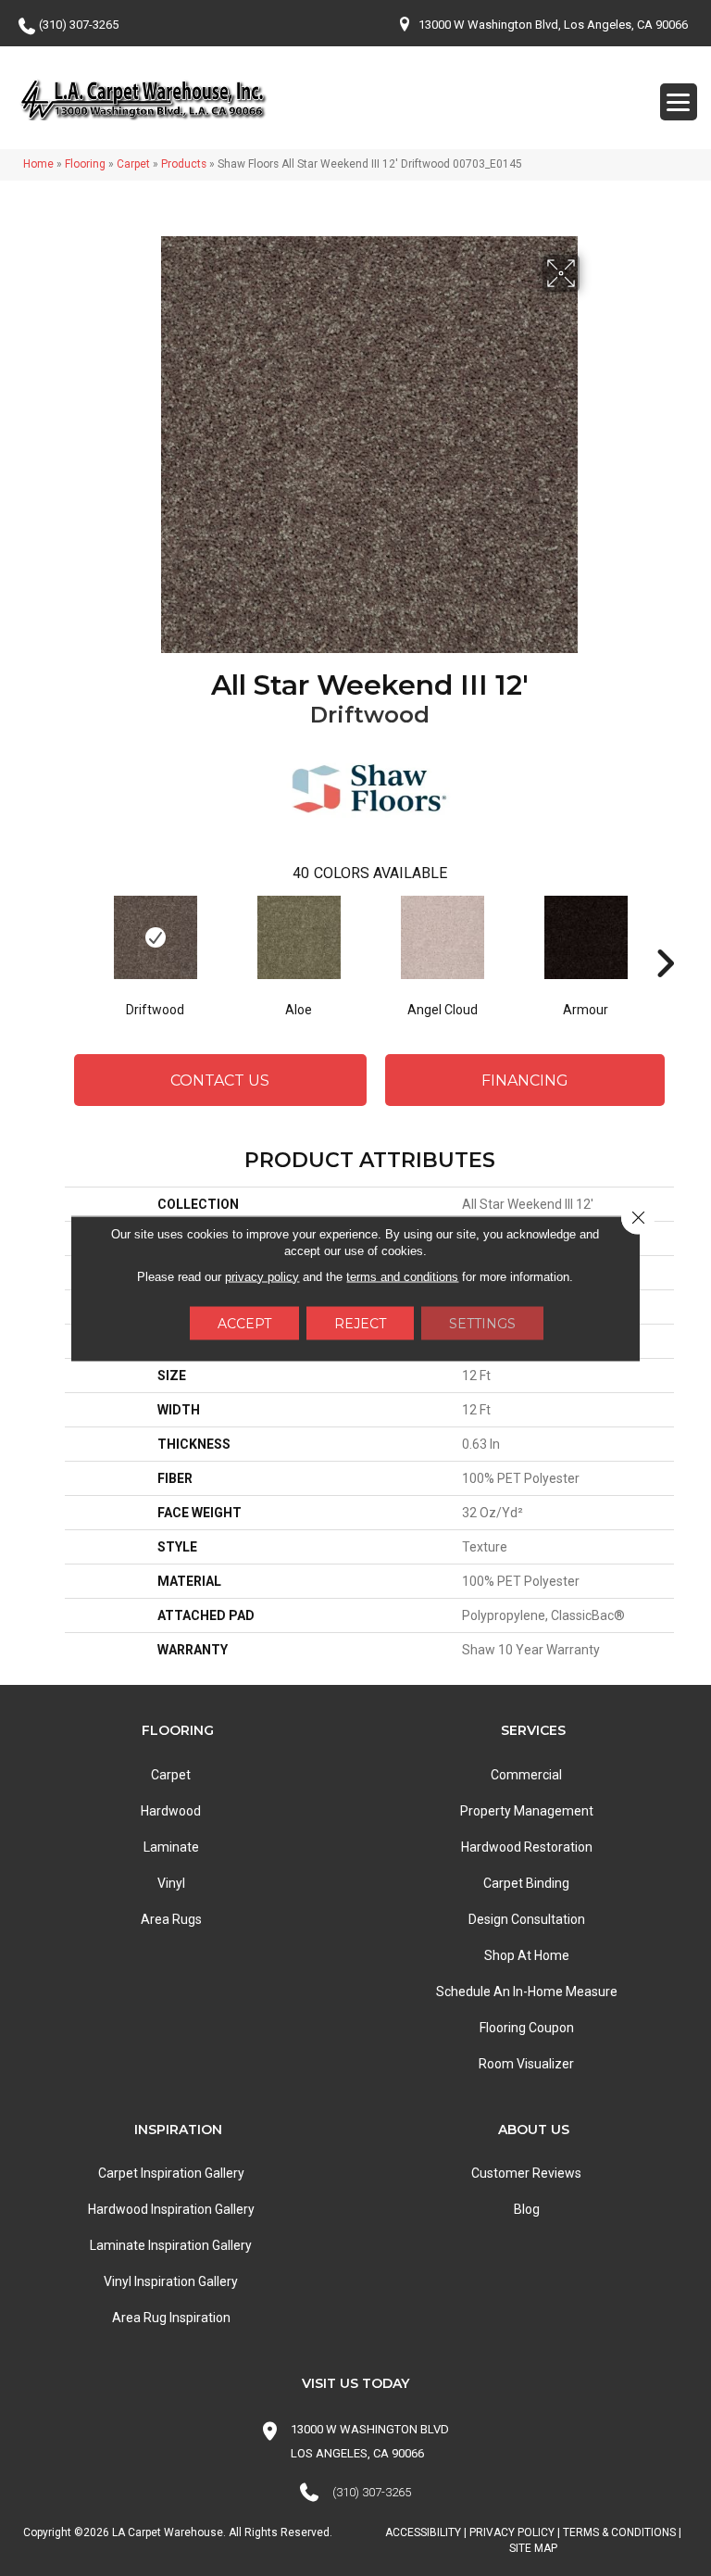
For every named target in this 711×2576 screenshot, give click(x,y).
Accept (244, 1323)
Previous (74, 936)
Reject (360, 1323)
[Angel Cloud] (442, 937)
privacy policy (262, 1276)
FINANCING (525, 1081)
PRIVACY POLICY (512, 2532)
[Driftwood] (155, 937)
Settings (482, 1323)
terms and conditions (402, 1276)
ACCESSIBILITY (423, 2532)
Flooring (85, 164)
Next (665, 936)
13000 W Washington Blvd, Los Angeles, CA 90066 (553, 25)
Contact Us (220, 1081)
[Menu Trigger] (679, 102)
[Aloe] (299, 937)
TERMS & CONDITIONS (619, 2532)
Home (38, 164)
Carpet (133, 164)
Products (184, 164)
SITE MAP (533, 2548)
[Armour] (586, 937)
